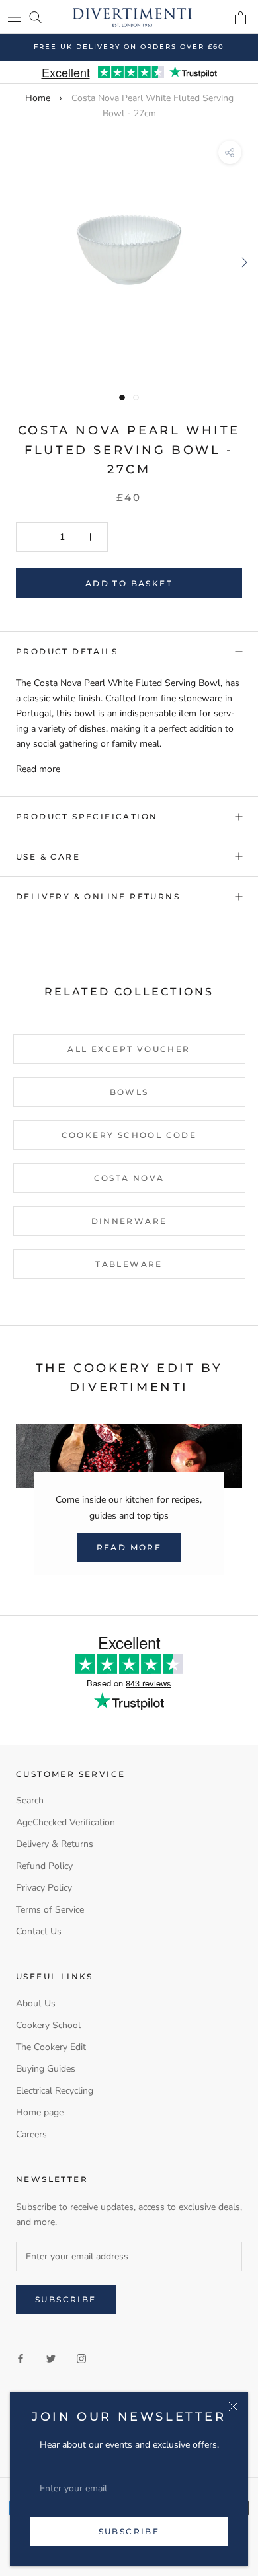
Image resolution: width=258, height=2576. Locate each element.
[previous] (15, 262)
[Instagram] (81, 2358)
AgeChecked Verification (65, 1822)
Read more (38, 769)
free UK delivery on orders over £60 (129, 47)
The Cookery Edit (51, 2047)
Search (30, 1800)
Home (38, 98)
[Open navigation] (15, 17)
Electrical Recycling (55, 2091)
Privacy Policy (44, 1888)
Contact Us (39, 1931)
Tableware (129, 1264)
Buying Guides (46, 2069)
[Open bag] (240, 18)
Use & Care (48, 857)
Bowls (129, 1092)
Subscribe (129, 2531)
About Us (36, 2003)
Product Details (67, 651)
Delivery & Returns (55, 1844)
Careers (31, 2134)
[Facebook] (21, 2358)
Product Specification (87, 816)
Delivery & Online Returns (98, 896)
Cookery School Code (129, 1135)
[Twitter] (51, 2358)
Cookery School (48, 2025)
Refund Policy (44, 1866)
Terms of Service (50, 1910)
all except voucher (129, 1049)
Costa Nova (129, 1178)
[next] (243, 262)
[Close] (233, 2406)
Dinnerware (129, 1221)
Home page (40, 2112)
